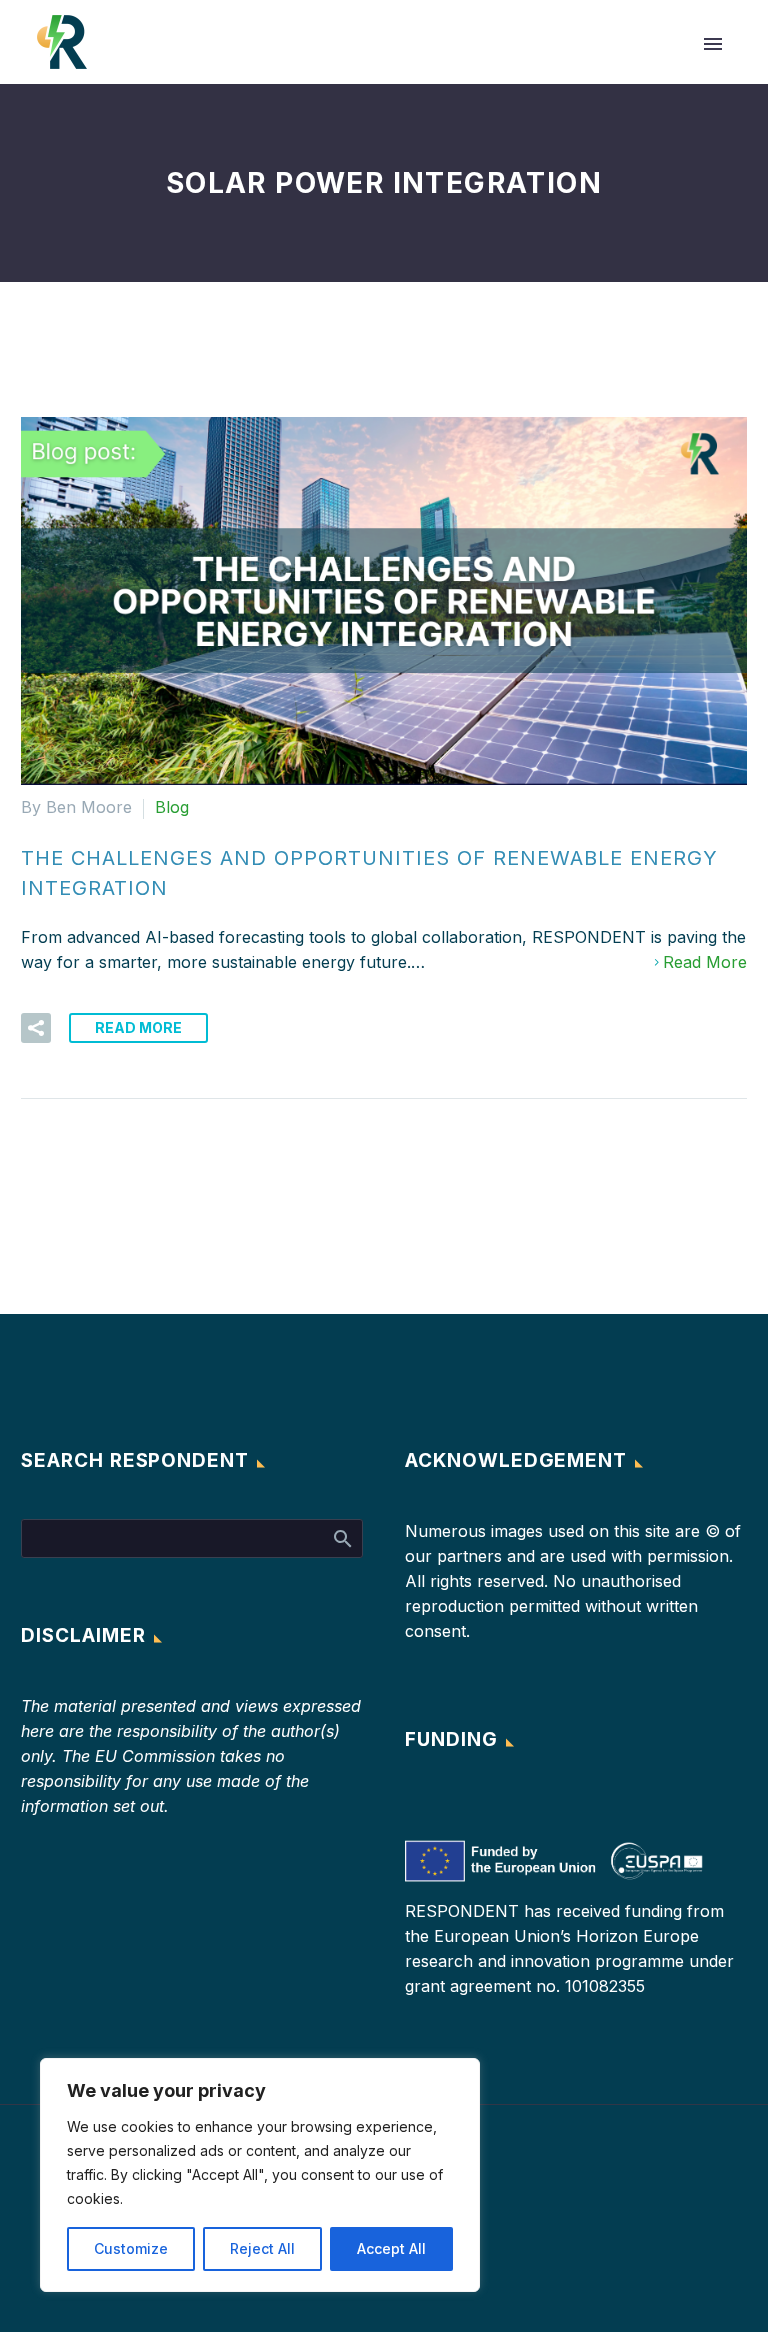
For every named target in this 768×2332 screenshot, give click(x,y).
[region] (260, 2175)
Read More (705, 962)
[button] (36, 1028)
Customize (131, 2248)
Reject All (262, 2248)
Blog (172, 807)
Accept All (391, 2248)
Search (341, 1538)
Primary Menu (713, 44)
